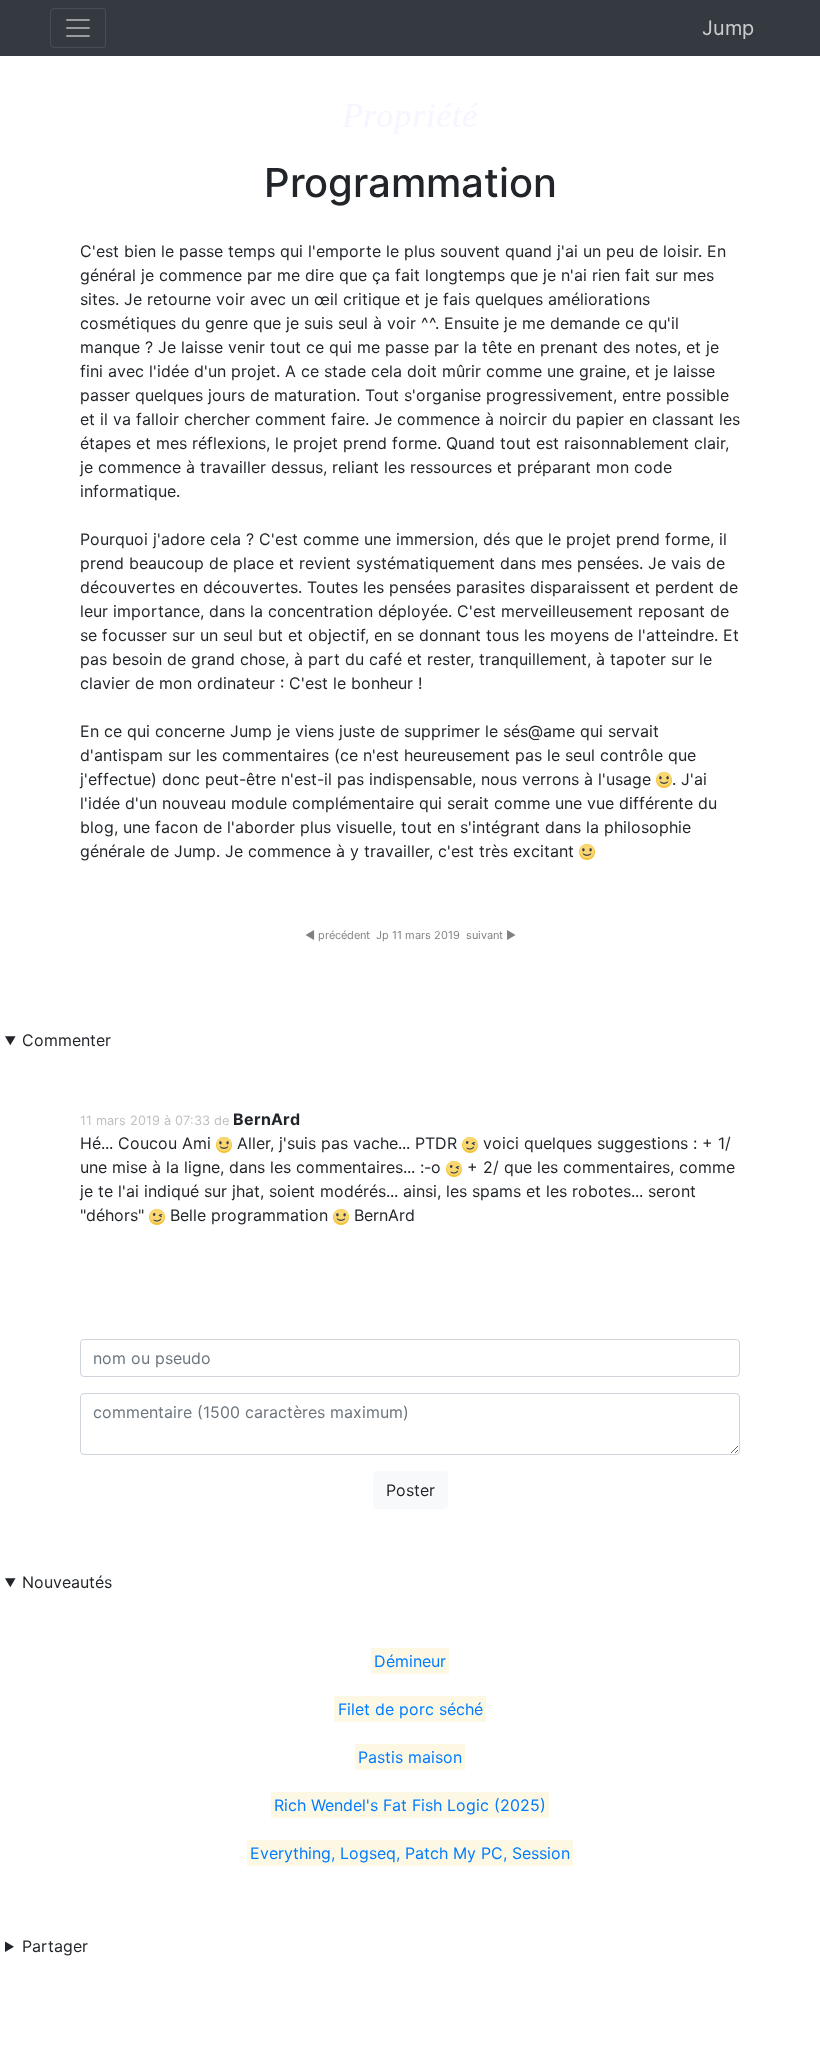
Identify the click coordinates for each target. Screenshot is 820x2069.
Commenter (66, 1040)
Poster (410, 1490)
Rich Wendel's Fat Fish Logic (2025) (410, 1805)
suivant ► (491, 935)
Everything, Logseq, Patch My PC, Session (410, 1853)
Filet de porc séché (410, 1709)
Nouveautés (67, 1582)
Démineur (410, 1661)
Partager (55, 1946)
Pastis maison (410, 1757)
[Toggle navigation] (78, 28)
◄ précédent (337, 935)
